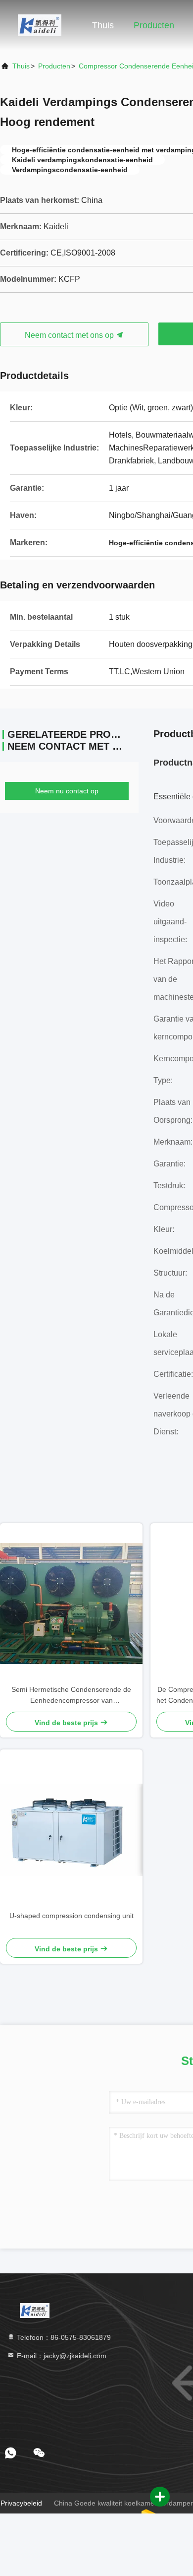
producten (54, 66)
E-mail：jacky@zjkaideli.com (61, 2356)
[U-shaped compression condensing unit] (71, 1830)
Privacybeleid (21, 2503)
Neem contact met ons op (70, 335)
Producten (154, 25)
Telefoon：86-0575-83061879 (63, 2337)
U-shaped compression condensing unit (72, 1916)
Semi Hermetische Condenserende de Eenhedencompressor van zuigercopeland (71, 1696)
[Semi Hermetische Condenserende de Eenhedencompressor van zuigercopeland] (71, 1603)
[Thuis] (40, 25)
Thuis (103, 25)
